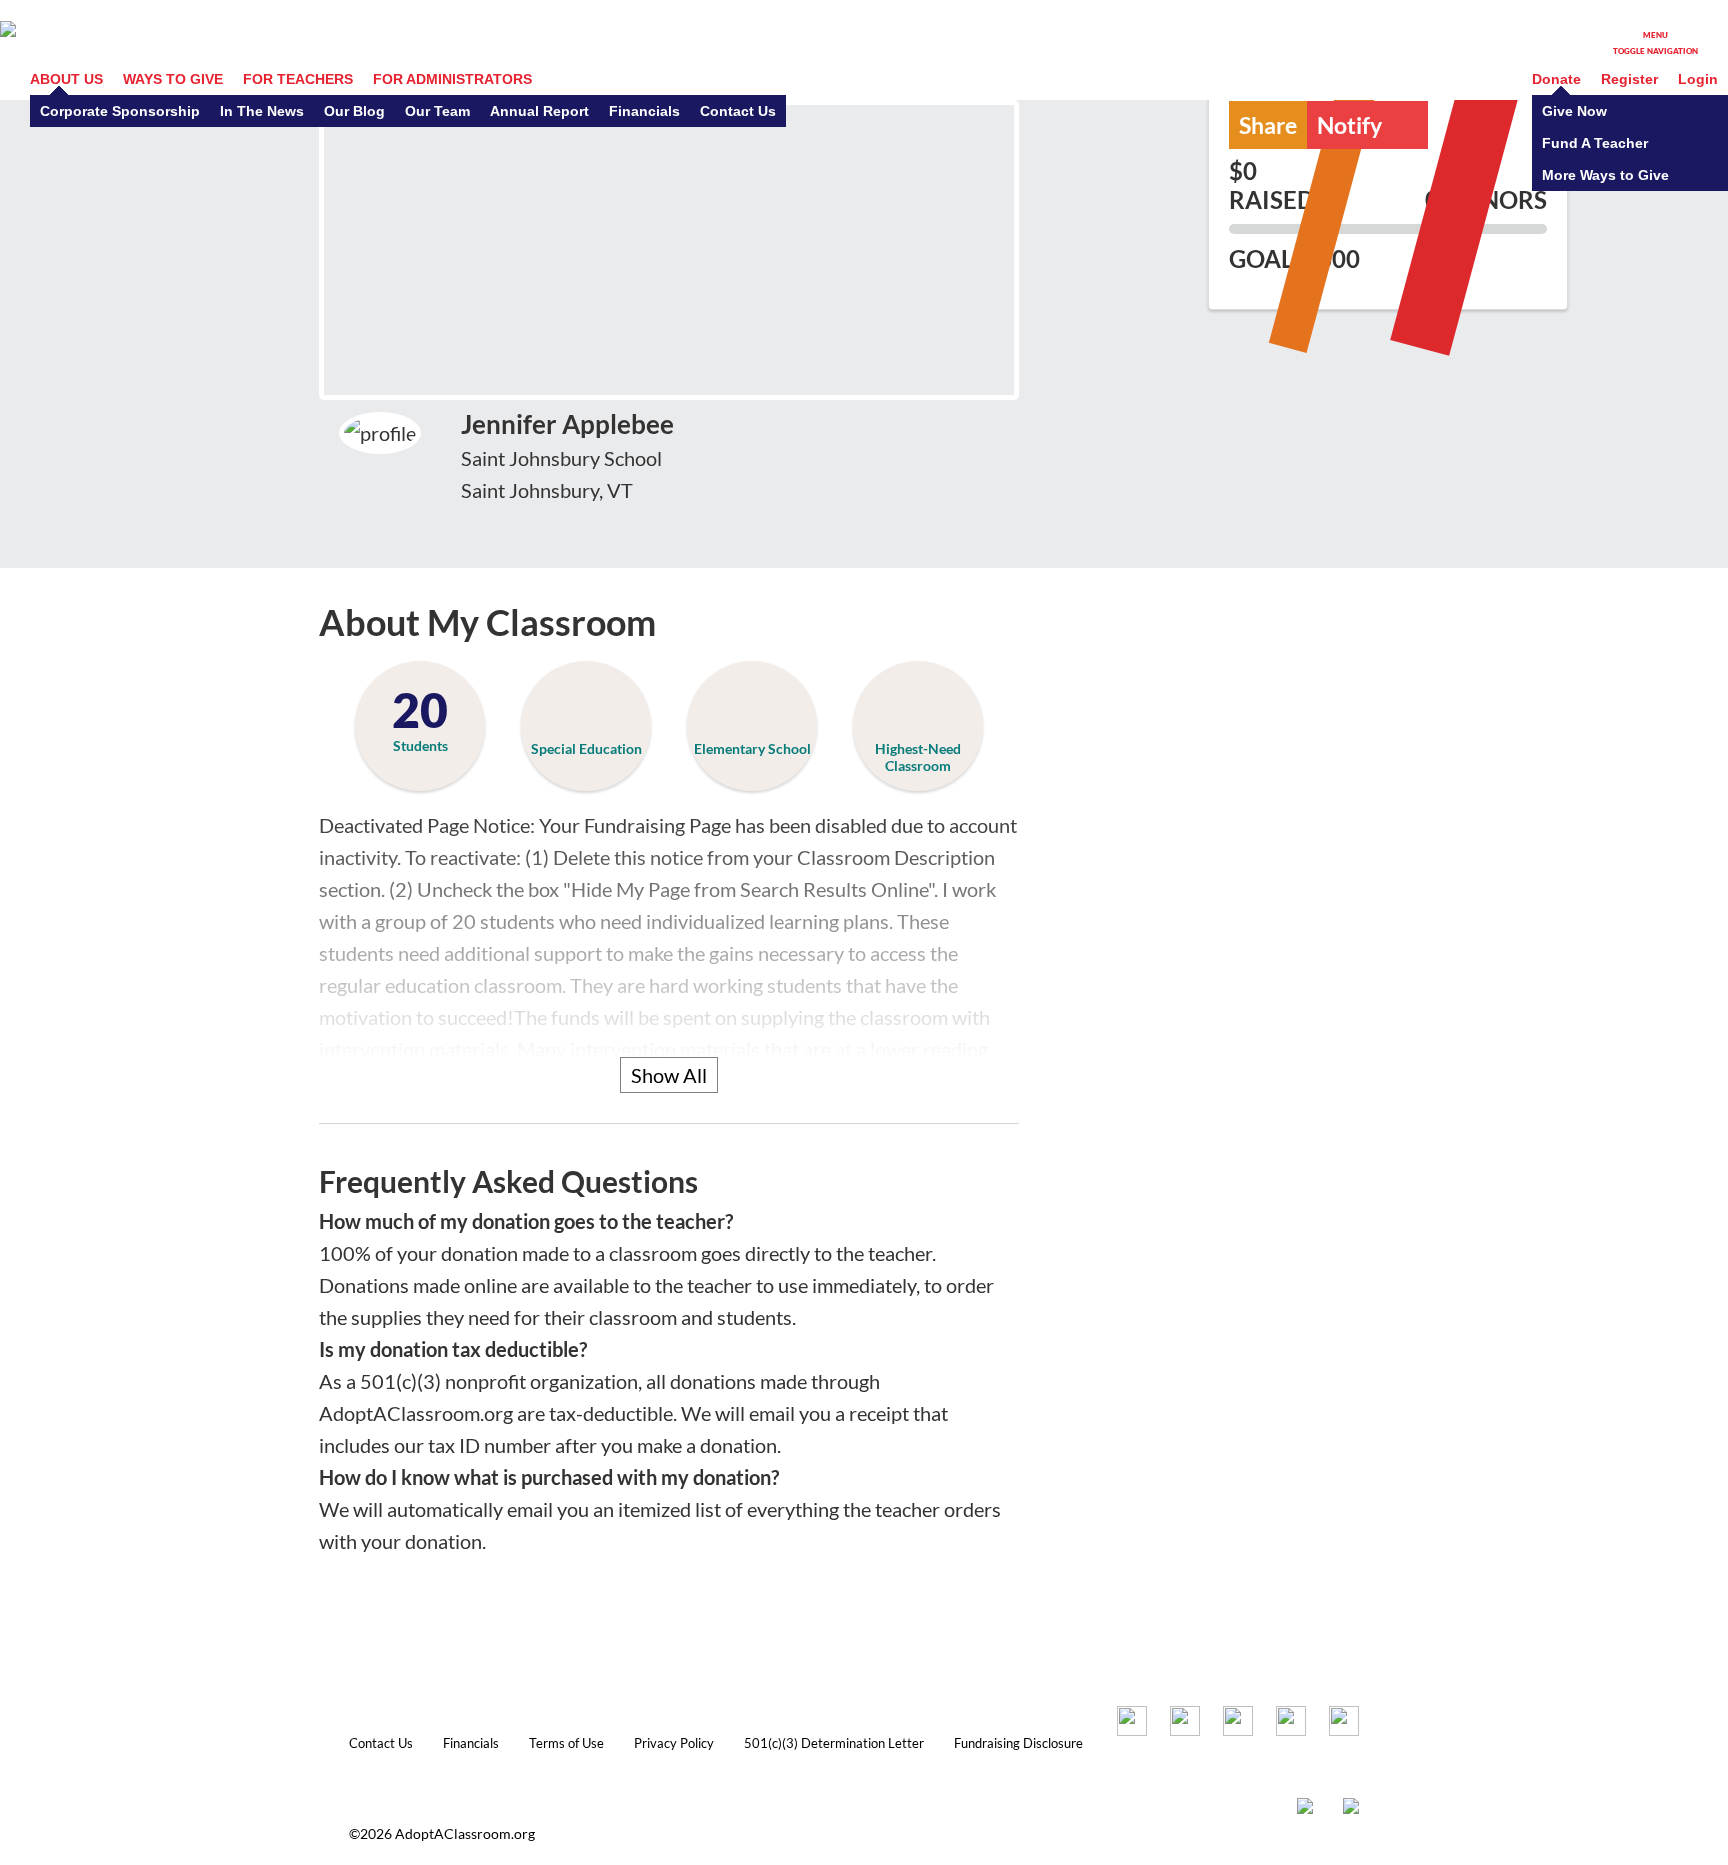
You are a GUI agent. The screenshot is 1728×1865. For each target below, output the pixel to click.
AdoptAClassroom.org (465, 1833)
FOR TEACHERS (298, 79)
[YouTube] (1291, 1724)
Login (1698, 79)
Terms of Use (566, 1743)
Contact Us (381, 1743)
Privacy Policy (674, 1743)
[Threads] (1344, 1724)
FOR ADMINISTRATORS (452, 79)
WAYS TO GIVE (173, 79)
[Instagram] (1185, 1724)
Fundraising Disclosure (1018, 1743)
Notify (1372, 123)
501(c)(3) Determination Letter (834, 1743)
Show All (669, 1075)
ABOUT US (66, 79)
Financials (471, 1743)
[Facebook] (1132, 1724)
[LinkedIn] (1238, 1724)
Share (1268, 125)
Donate (1556, 79)
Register (1629, 79)
